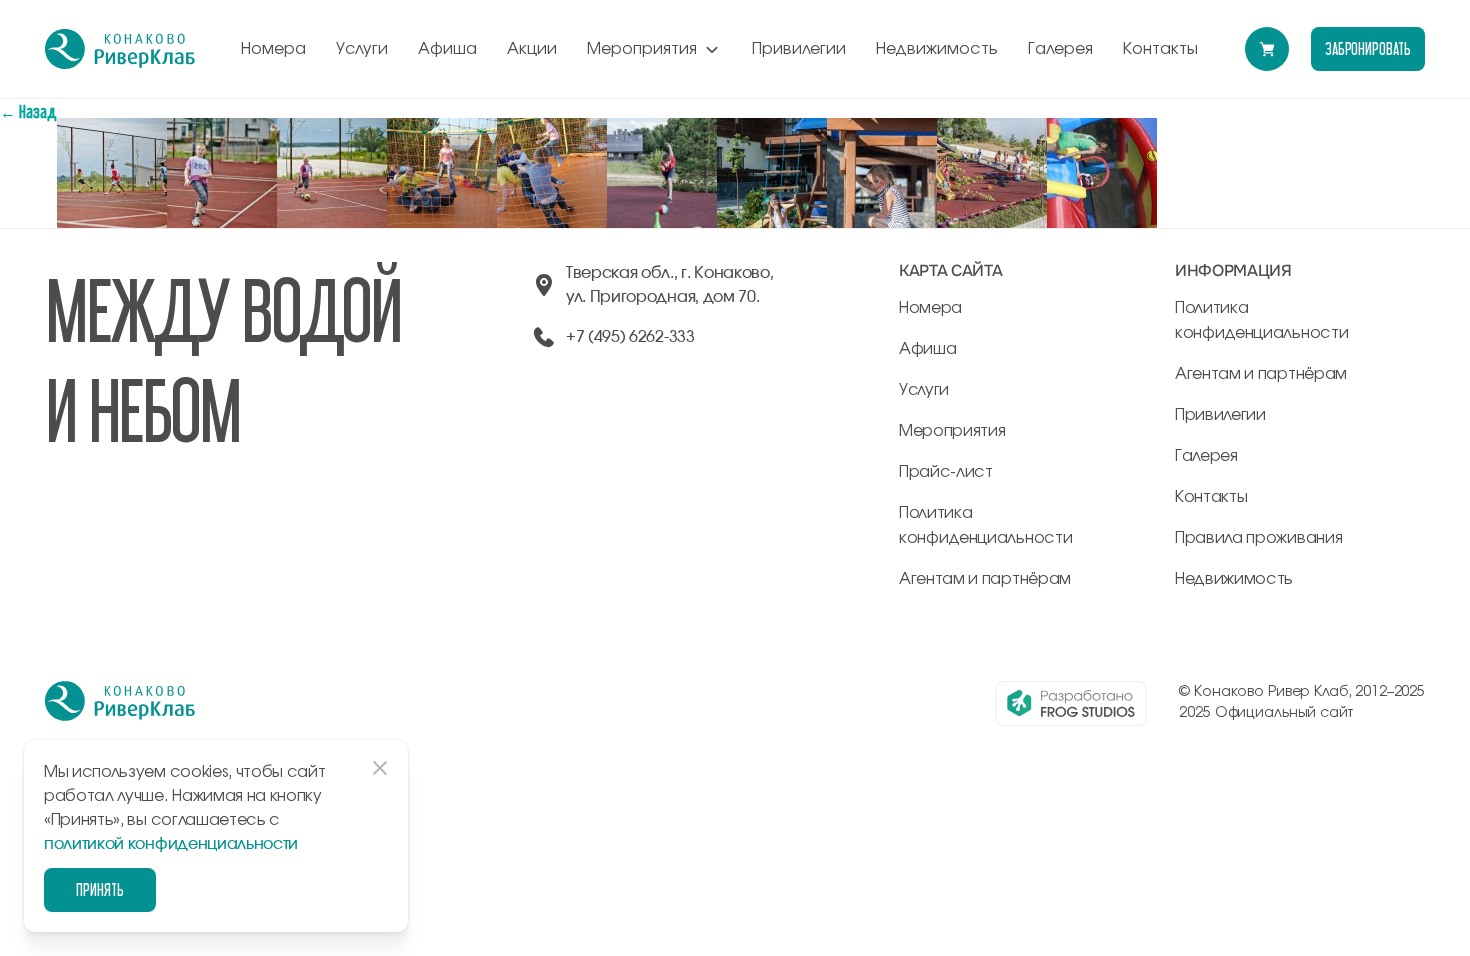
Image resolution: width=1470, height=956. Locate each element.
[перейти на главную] (120, 49)
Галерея (1060, 49)
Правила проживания (1258, 538)
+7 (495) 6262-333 (630, 337)
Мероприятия (642, 49)
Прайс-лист (946, 472)
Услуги (362, 49)
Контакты (1160, 49)
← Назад (28, 111)
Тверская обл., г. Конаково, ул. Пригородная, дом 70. (669, 285)
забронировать (1368, 48)
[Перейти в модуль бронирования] (1267, 49)
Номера (273, 49)
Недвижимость (937, 49)
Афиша (447, 49)
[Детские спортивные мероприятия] (112, 129)
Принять (100, 889)
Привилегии (799, 49)
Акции (532, 49)
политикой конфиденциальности (171, 844)
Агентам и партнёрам (985, 579)
